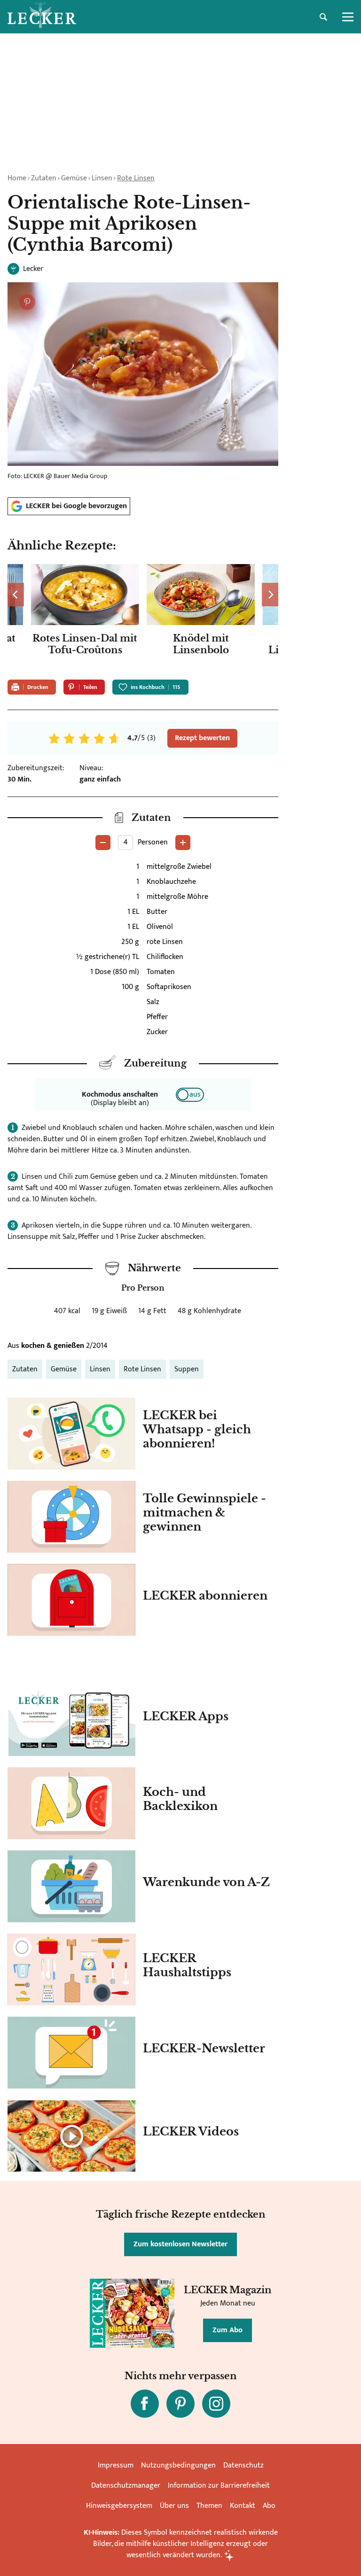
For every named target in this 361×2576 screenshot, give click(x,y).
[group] (143, 618)
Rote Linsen (136, 178)
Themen (209, 2506)
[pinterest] (180, 2404)
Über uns (174, 2506)
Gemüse (74, 178)
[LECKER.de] (42, 17)
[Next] (270, 595)
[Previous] (16, 595)
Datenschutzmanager (126, 2486)
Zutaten (44, 178)
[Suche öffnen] (323, 17)
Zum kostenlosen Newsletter (180, 2244)
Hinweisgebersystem (119, 2506)
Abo (269, 2506)
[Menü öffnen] (348, 17)
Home (17, 178)
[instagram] (216, 2404)
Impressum (116, 2465)
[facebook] (145, 2404)
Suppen (187, 1369)
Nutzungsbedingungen (178, 2465)
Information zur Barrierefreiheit (219, 2486)
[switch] (190, 1095)
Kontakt (243, 2506)
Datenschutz (243, 2465)
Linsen (102, 178)
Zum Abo (228, 2330)
